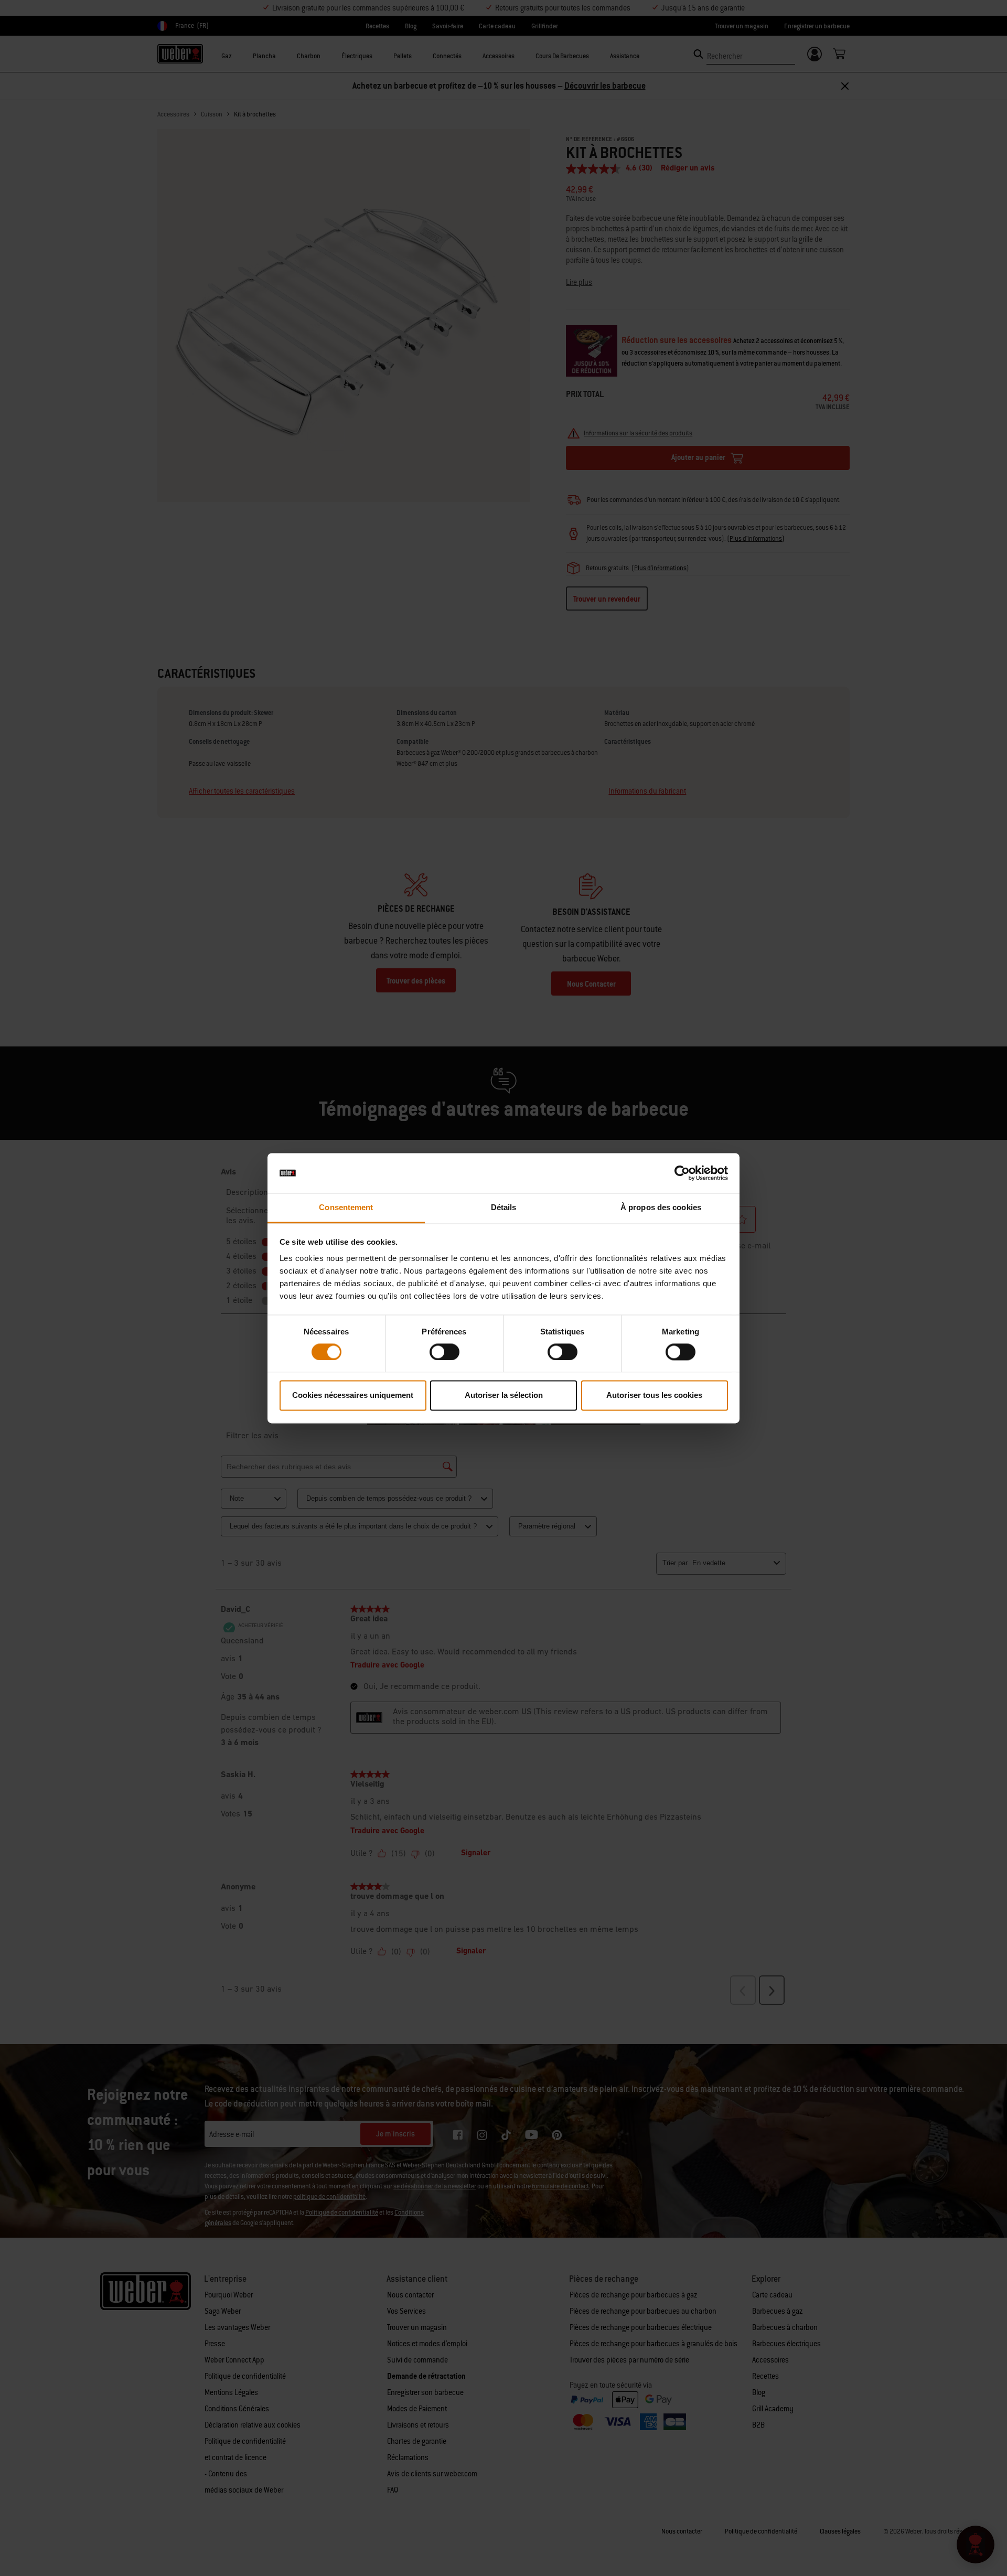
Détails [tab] (504, 1208)
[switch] (444, 1352)
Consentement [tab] (346, 1208)
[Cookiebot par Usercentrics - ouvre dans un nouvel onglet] (682, 1173)
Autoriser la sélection (504, 1396)
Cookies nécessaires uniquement (353, 1396)
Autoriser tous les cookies (654, 1396)
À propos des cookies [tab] (661, 1208)
